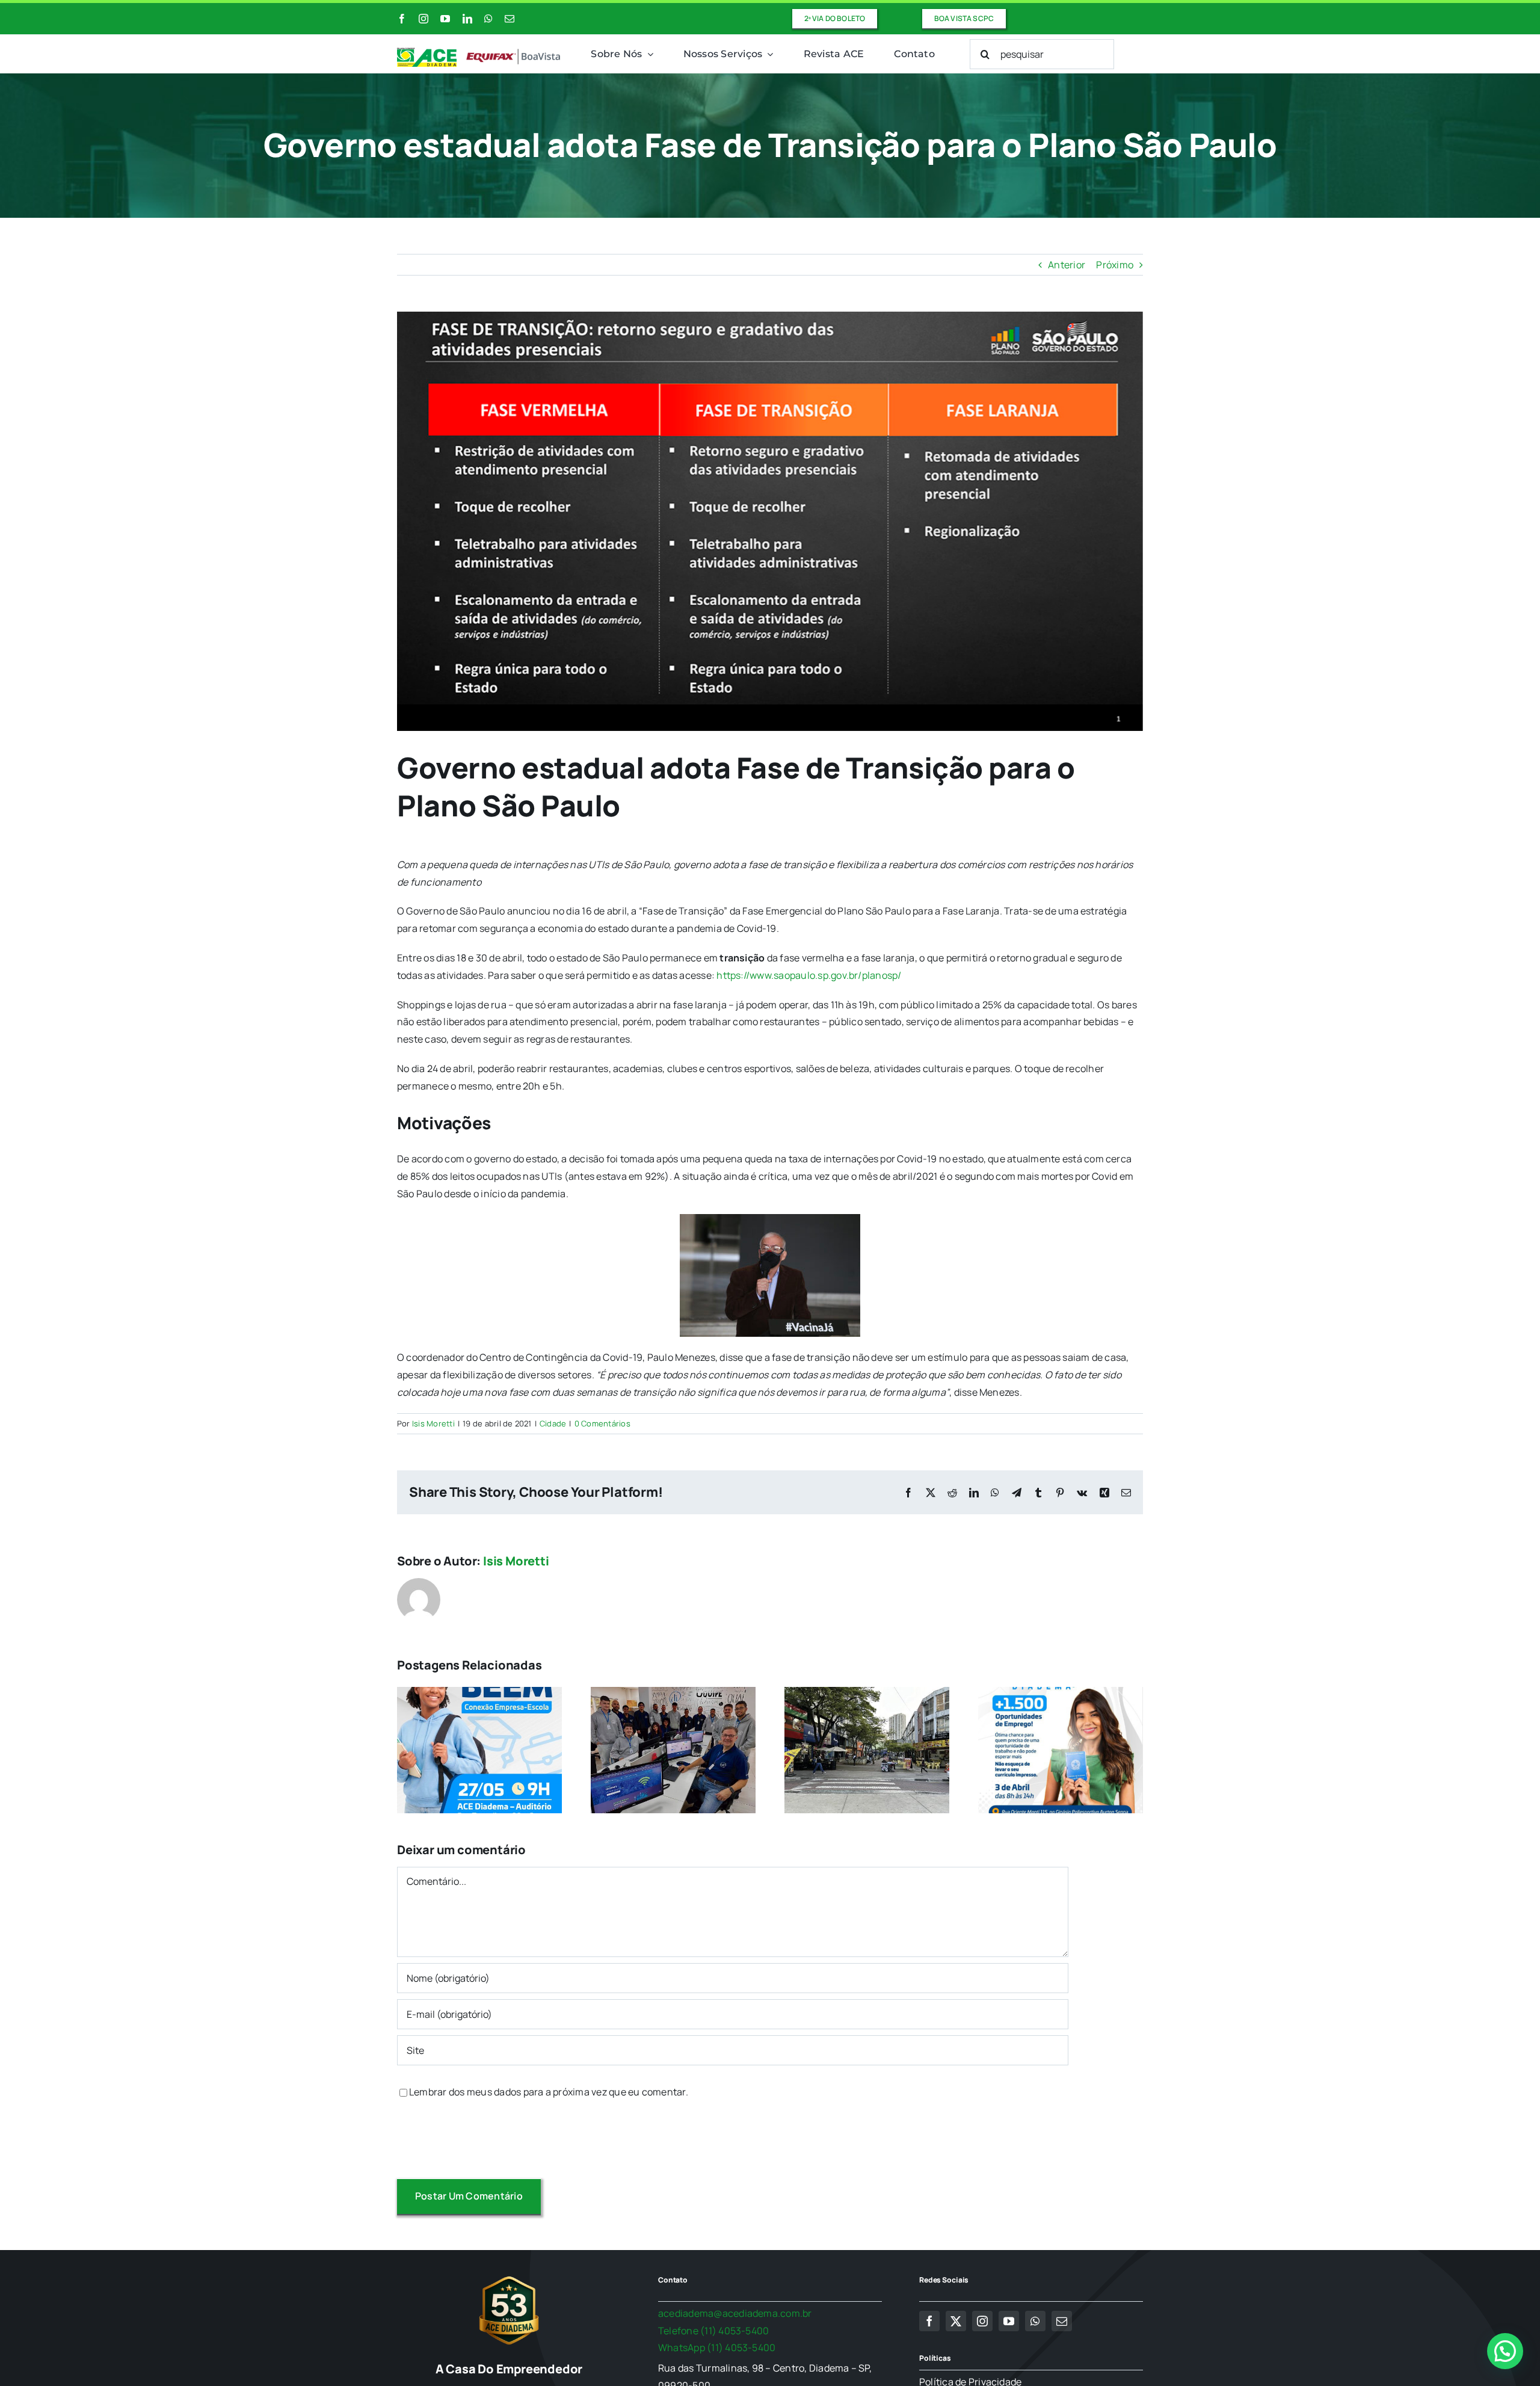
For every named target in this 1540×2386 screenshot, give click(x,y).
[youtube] (445, 19)
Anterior (1067, 265)
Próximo (1115, 265)
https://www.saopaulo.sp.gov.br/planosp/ (809, 975)
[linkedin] (467, 19)
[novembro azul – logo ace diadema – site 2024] (479, 52)
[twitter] (956, 2321)
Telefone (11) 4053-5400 (714, 2331)
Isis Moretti (433, 1423)
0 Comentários (602, 1423)
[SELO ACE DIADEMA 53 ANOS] (509, 2276)
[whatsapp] (488, 19)
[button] (1505, 2351)
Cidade (553, 1423)
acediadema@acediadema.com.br (735, 2313)
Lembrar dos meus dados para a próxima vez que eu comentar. (549, 2092)
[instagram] (423, 19)
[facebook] (402, 19)
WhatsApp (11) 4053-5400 (717, 2347)
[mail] (510, 19)
